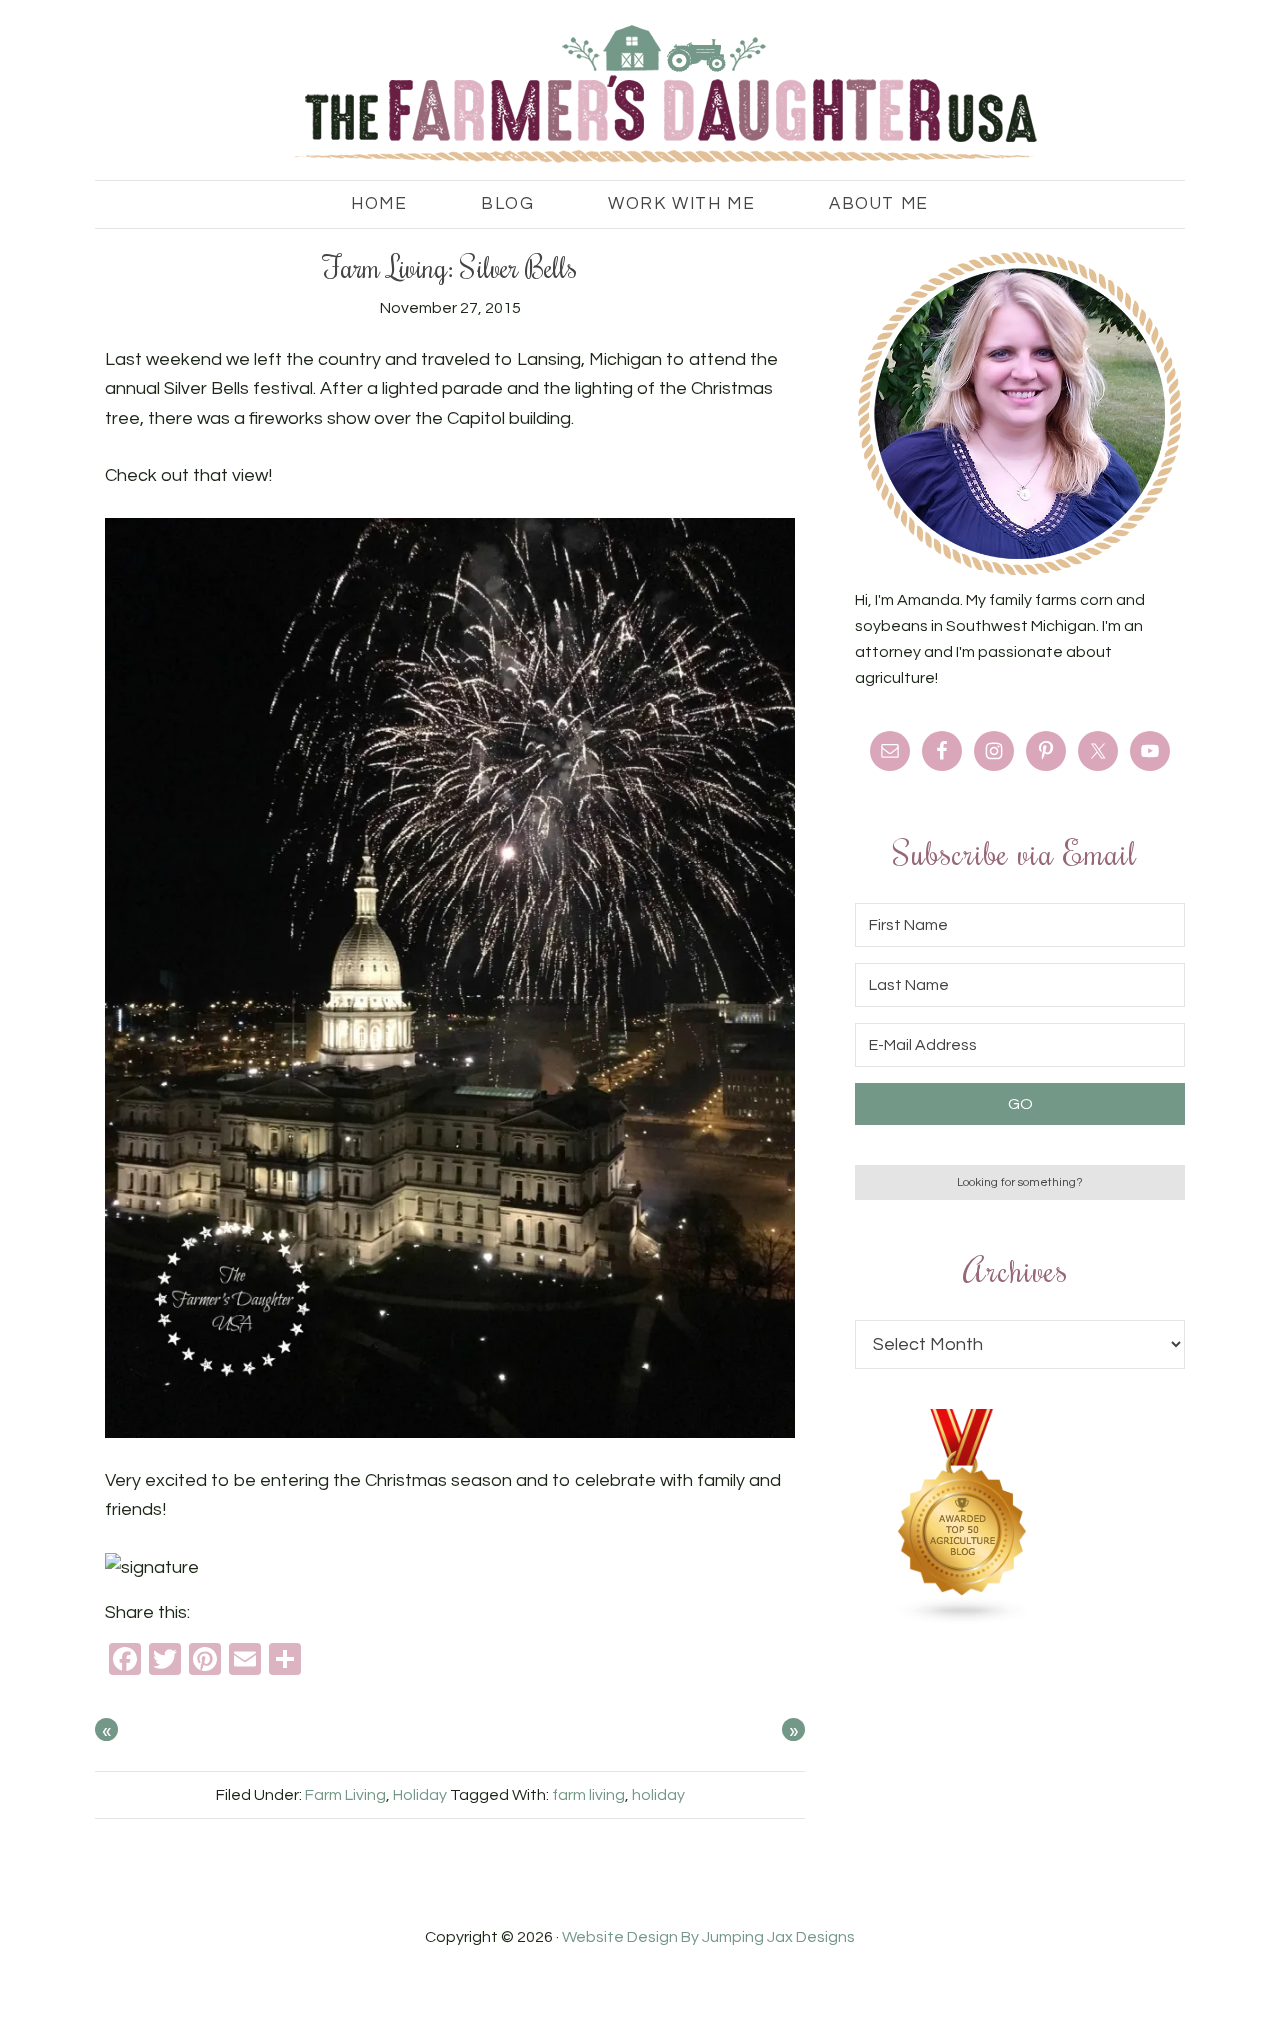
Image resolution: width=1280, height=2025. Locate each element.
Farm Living (345, 1795)
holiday (658, 1795)
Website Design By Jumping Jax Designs (708, 1937)
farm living (588, 1795)
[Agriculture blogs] (963, 1620)
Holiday (420, 1795)
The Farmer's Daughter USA (640, 95)
